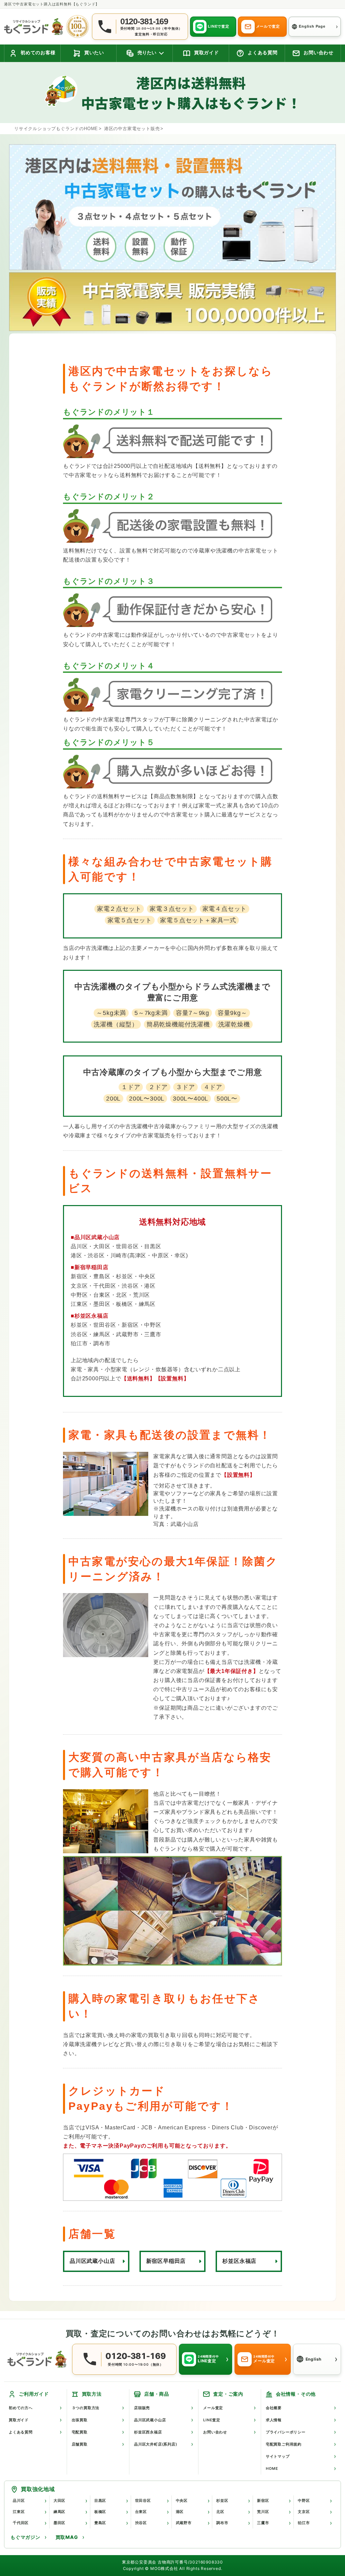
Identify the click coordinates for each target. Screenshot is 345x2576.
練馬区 (59, 2512)
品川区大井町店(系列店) (156, 2444)
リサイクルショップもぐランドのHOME (56, 129)
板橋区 (100, 2512)
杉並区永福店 (239, 2261)
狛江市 (304, 2523)
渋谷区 (141, 2523)
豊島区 (100, 2523)
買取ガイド (19, 2420)
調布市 (222, 2523)
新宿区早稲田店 (166, 2261)
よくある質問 (21, 2432)
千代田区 (21, 2523)
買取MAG (67, 2537)
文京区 (304, 2512)
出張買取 (80, 2420)
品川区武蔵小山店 (92, 2261)
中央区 (182, 2500)
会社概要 (274, 2408)
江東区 (19, 2512)
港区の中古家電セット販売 (132, 129)
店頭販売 (142, 2408)
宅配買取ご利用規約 (284, 2444)
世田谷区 (143, 2500)
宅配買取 (80, 2432)
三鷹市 (263, 2523)
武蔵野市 (184, 2523)
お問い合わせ (215, 2432)
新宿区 (263, 2500)
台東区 (141, 2512)
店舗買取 (80, 2444)
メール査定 (213, 2408)
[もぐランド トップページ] (34, 26)
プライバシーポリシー (286, 2432)
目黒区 (100, 2500)
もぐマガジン (25, 2537)
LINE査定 (212, 2420)
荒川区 (263, 2512)
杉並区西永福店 (148, 2432)
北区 (220, 2512)
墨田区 (59, 2523)
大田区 (59, 2500)
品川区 (19, 2500)
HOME (272, 2468)
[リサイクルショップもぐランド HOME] (37, 2359)
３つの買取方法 (86, 2408)
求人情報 (274, 2420)
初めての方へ (21, 2408)
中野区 (304, 2500)
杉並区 (222, 2500)
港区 (180, 2512)
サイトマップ (278, 2456)
